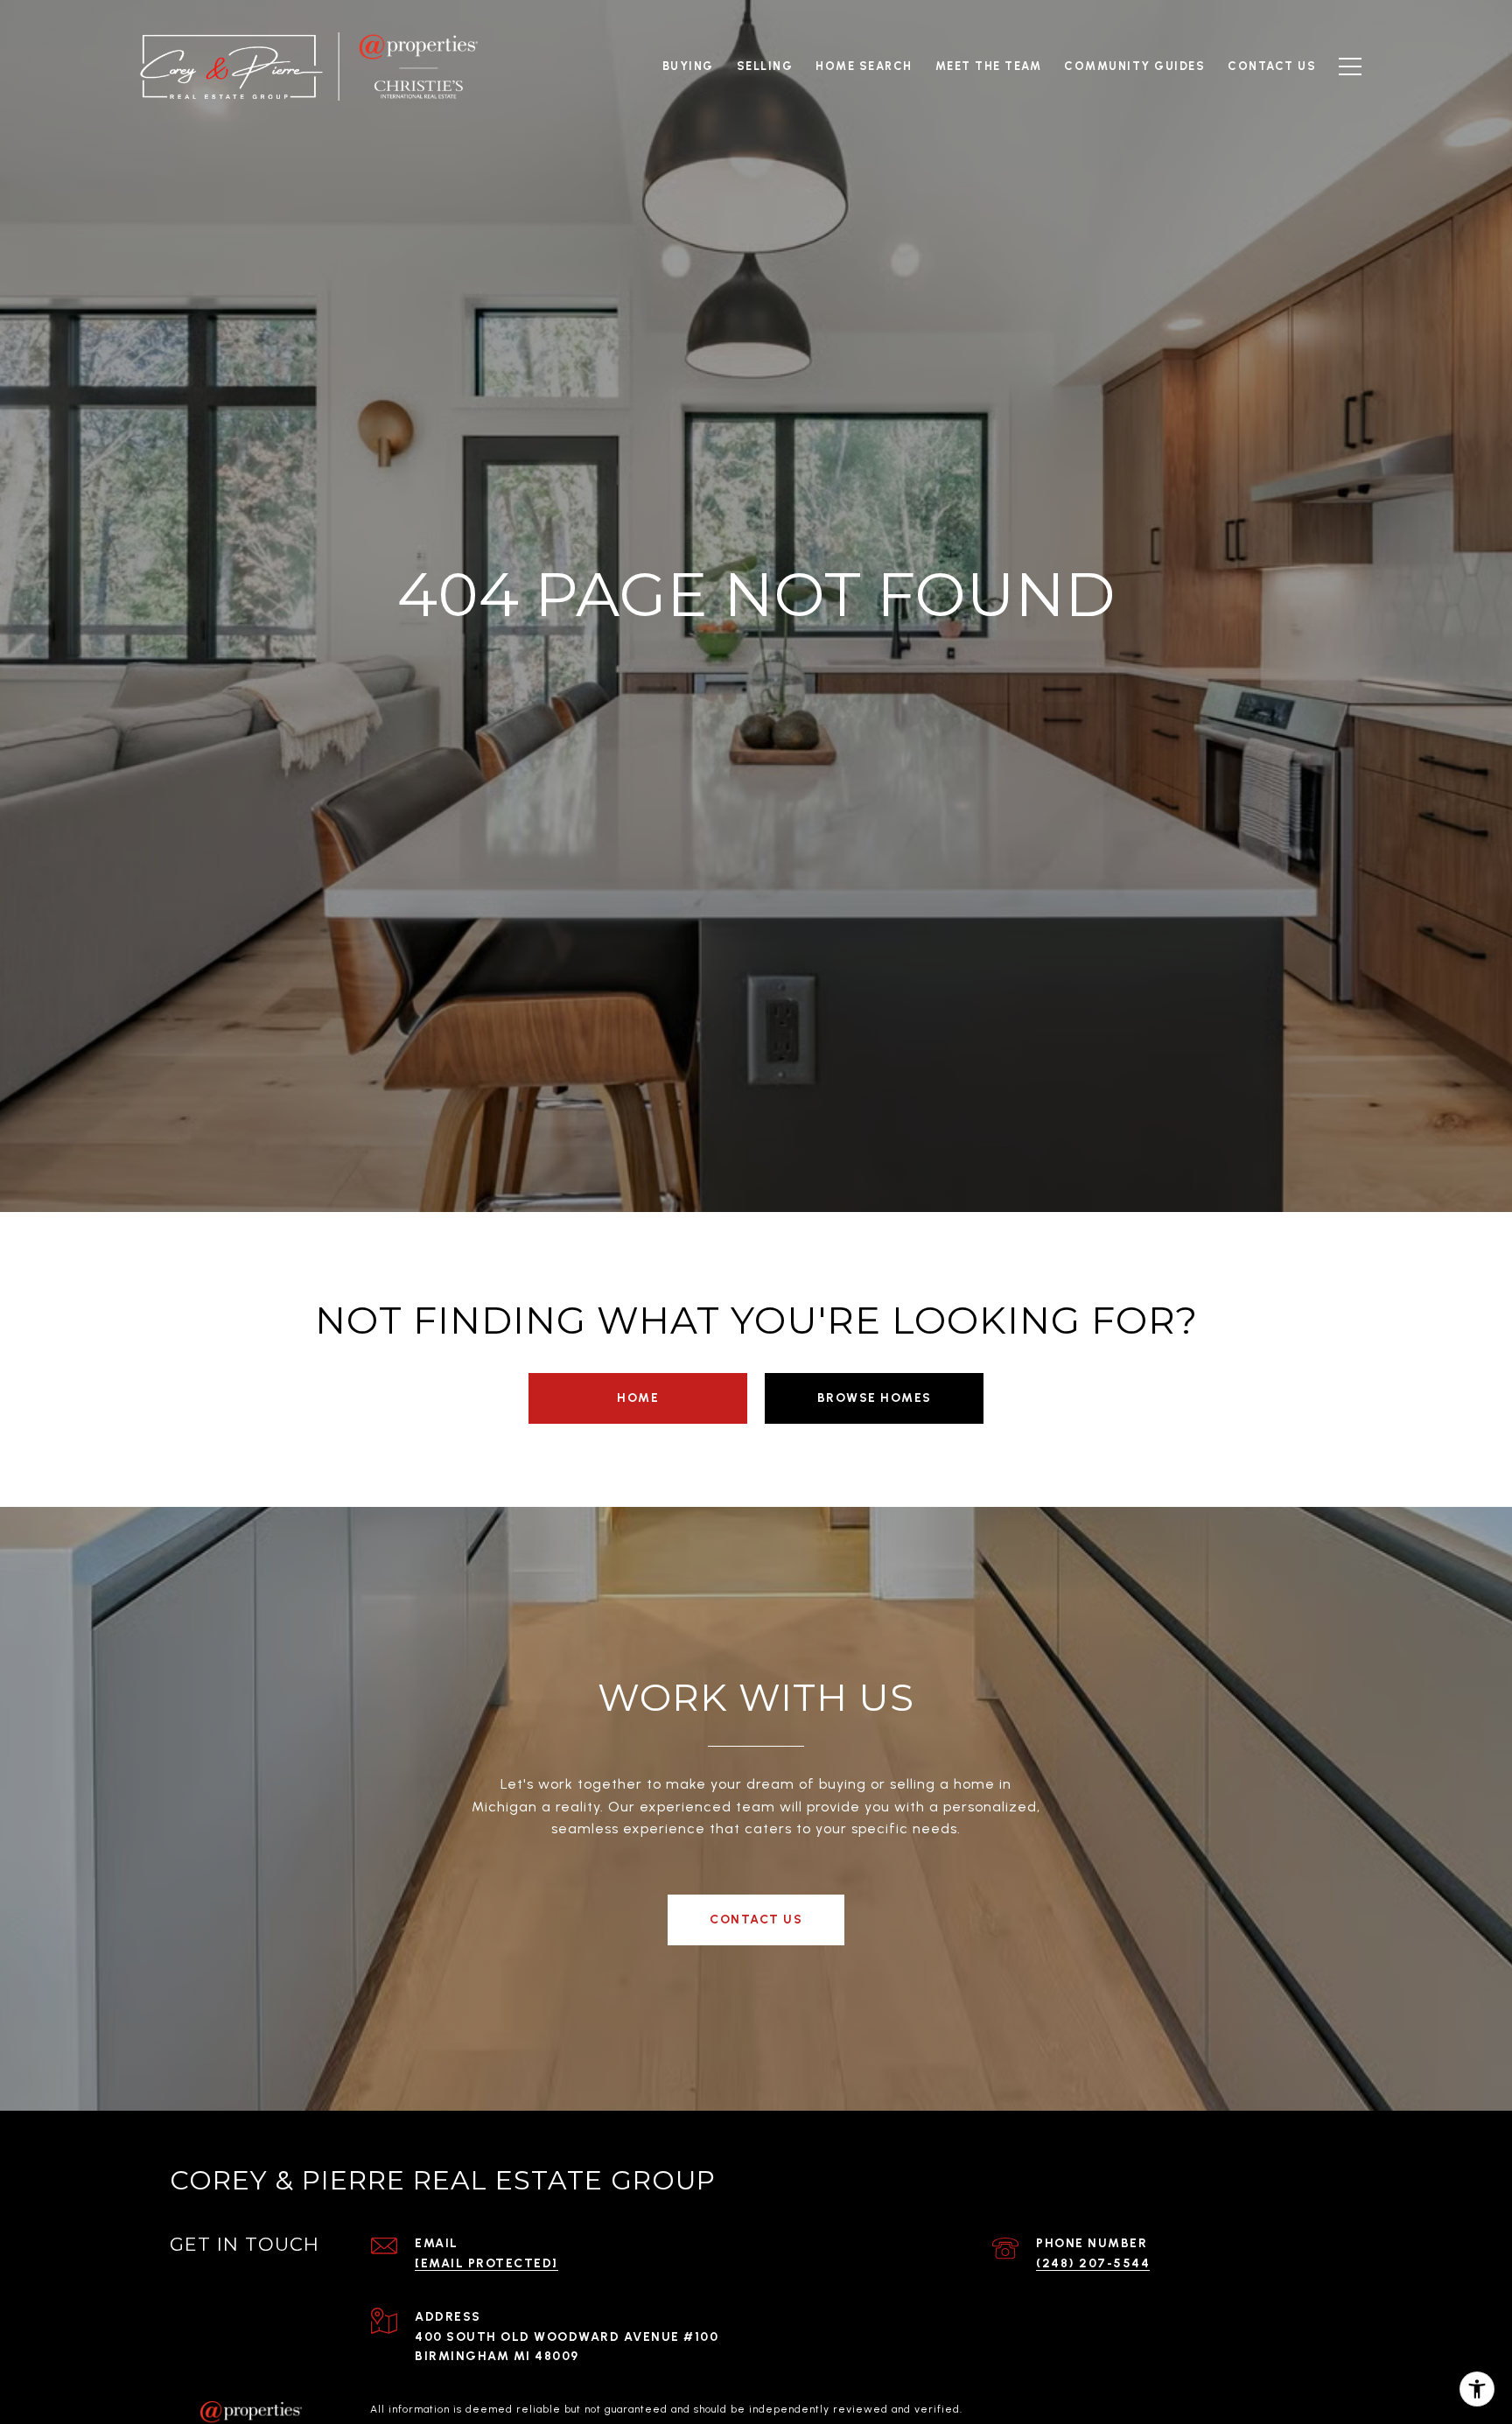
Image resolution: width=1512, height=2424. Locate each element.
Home (638, 1398)
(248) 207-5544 (1093, 2263)
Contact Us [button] (756, 1920)
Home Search (864, 66)
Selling (765, 66)
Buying (688, 66)
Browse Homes (875, 1398)
